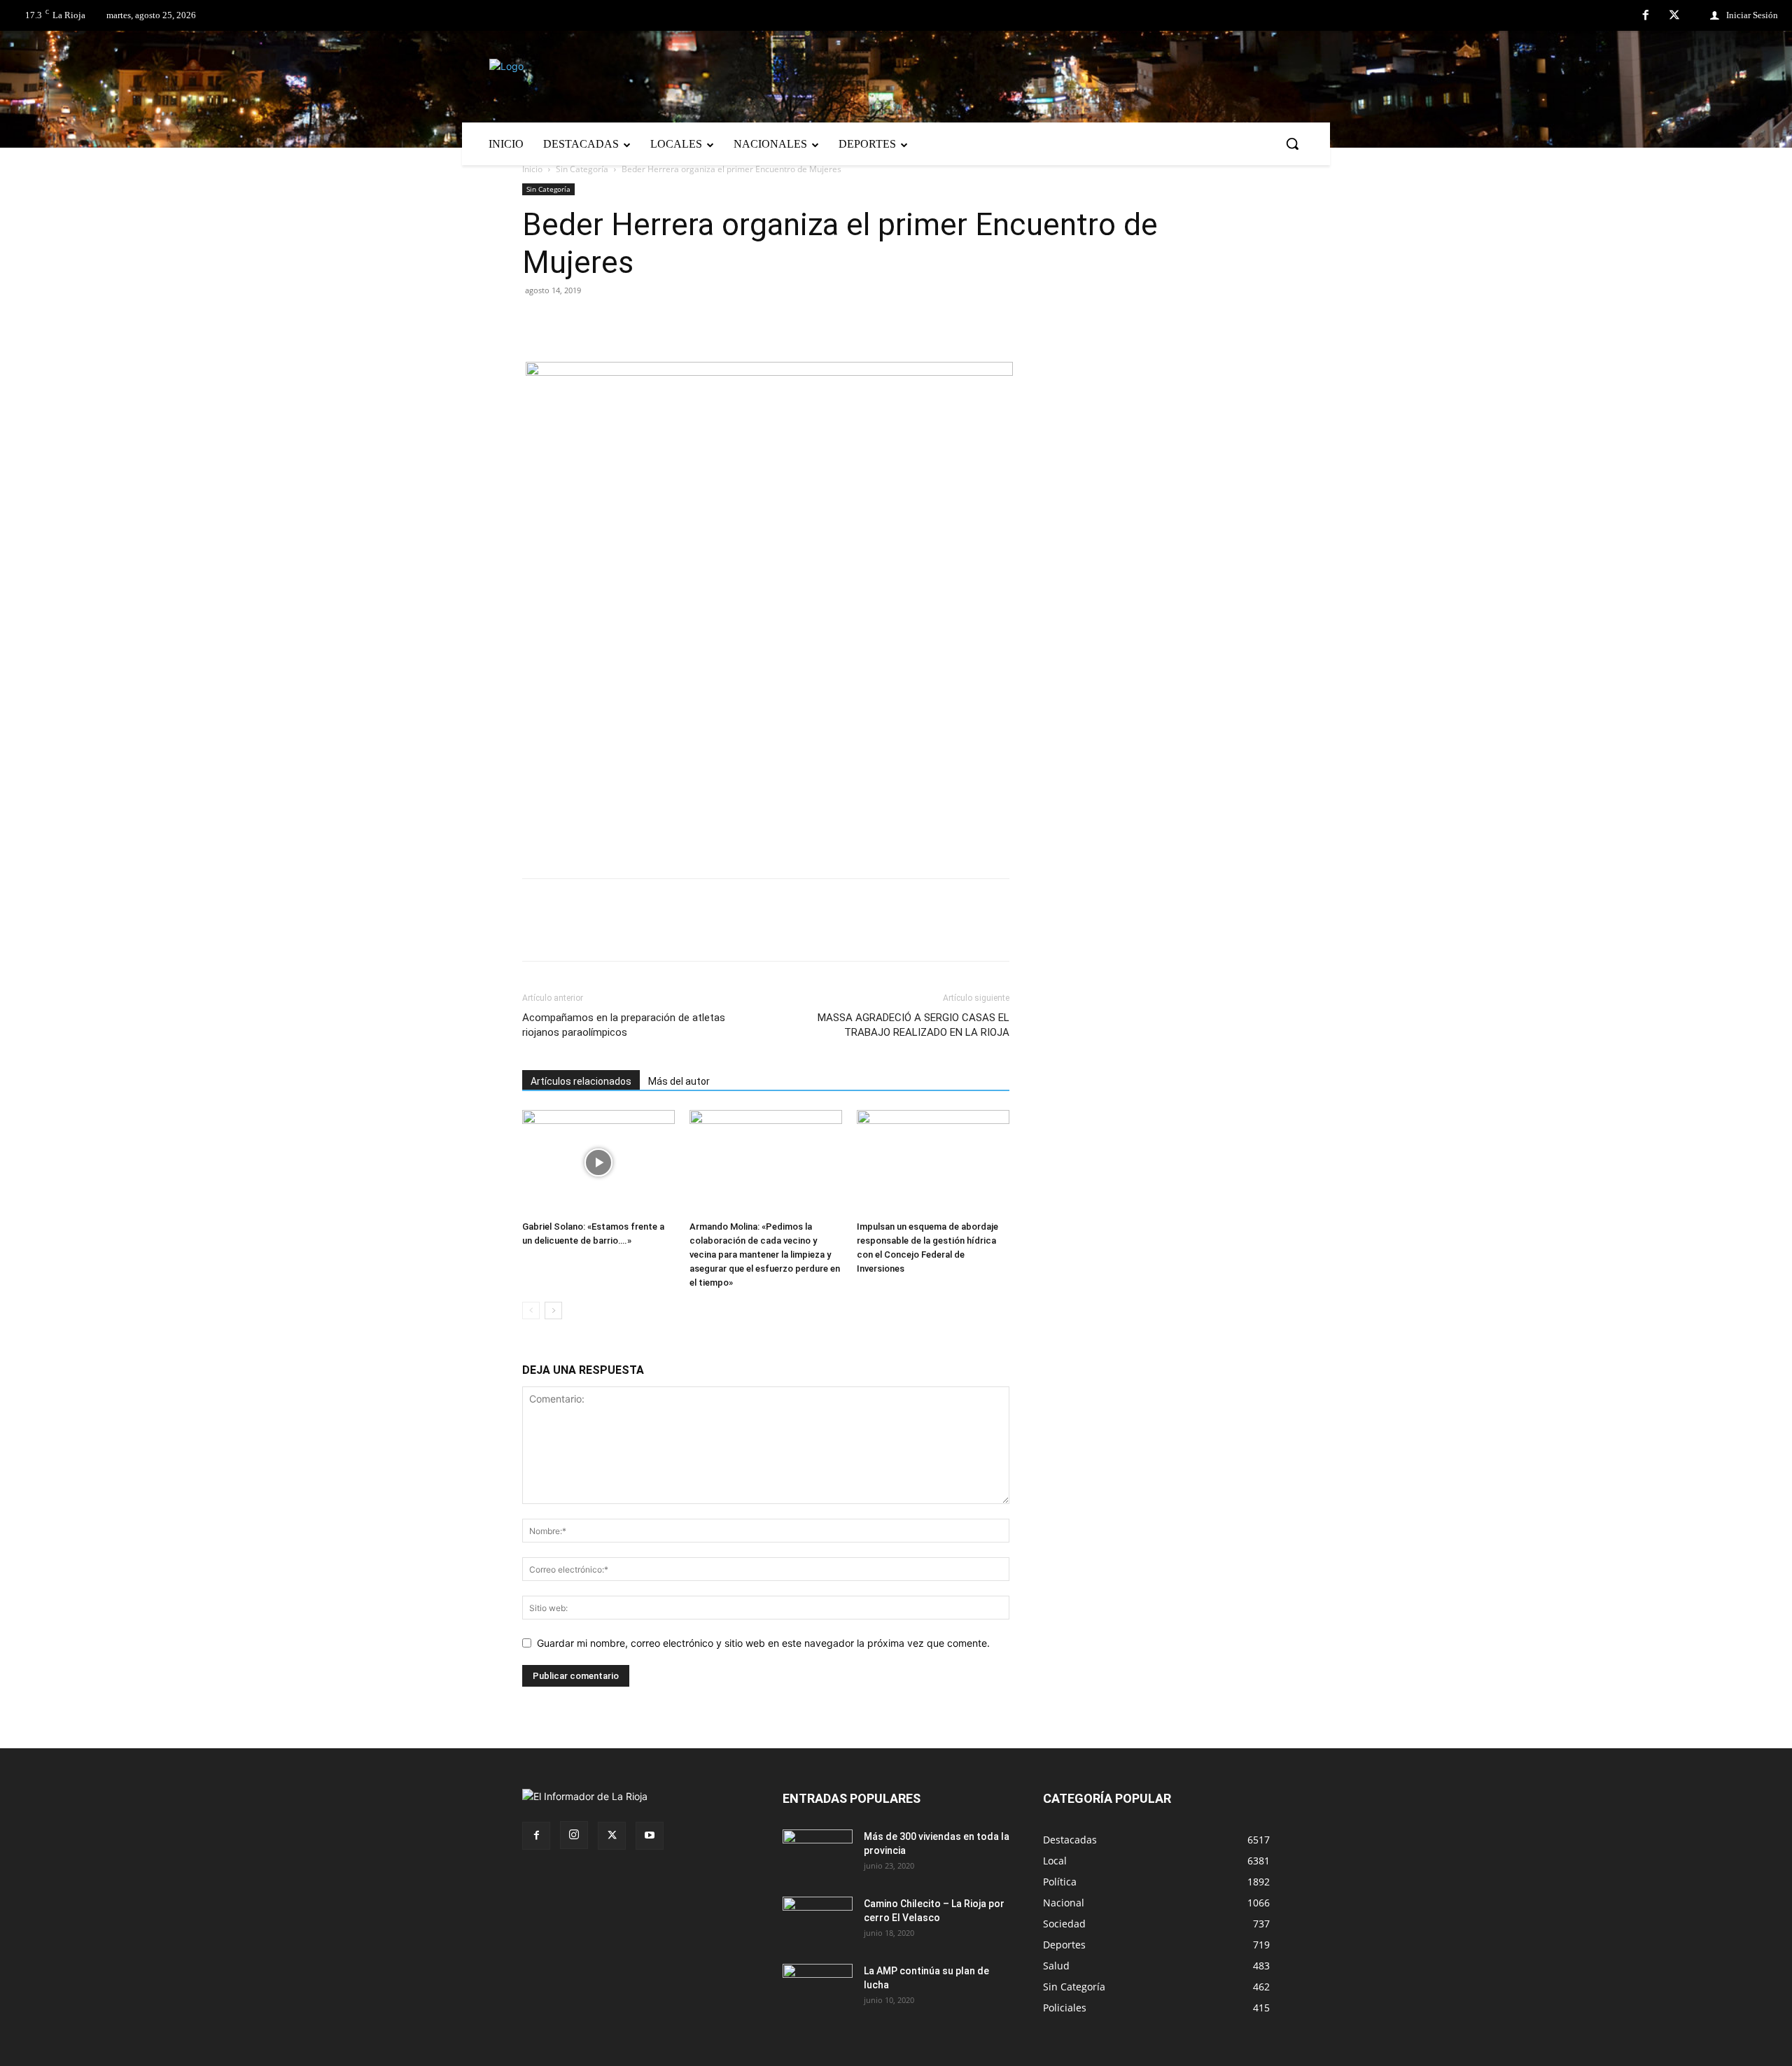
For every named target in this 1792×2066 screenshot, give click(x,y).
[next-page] (553, 1310)
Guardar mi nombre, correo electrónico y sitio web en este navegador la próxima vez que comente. (763, 1643)
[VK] (633, 322)
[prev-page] (531, 1310)
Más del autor (679, 1081)
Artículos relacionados (581, 1081)
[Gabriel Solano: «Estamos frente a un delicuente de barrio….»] (598, 1162)
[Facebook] (1646, 16)
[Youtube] (650, 1836)
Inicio (532, 169)
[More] (698, 322)
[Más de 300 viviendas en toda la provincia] (818, 1854)
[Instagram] (574, 1835)
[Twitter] (1674, 16)
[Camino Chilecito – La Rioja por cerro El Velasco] (818, 1921)
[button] (1292, 143)
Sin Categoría (582, 169)
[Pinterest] (601, 322)
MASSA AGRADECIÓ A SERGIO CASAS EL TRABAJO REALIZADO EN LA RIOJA (913, 1025)
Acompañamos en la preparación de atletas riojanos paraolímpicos (624, 1025)
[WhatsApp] (665, 322)
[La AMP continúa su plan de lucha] (818, 1988)
